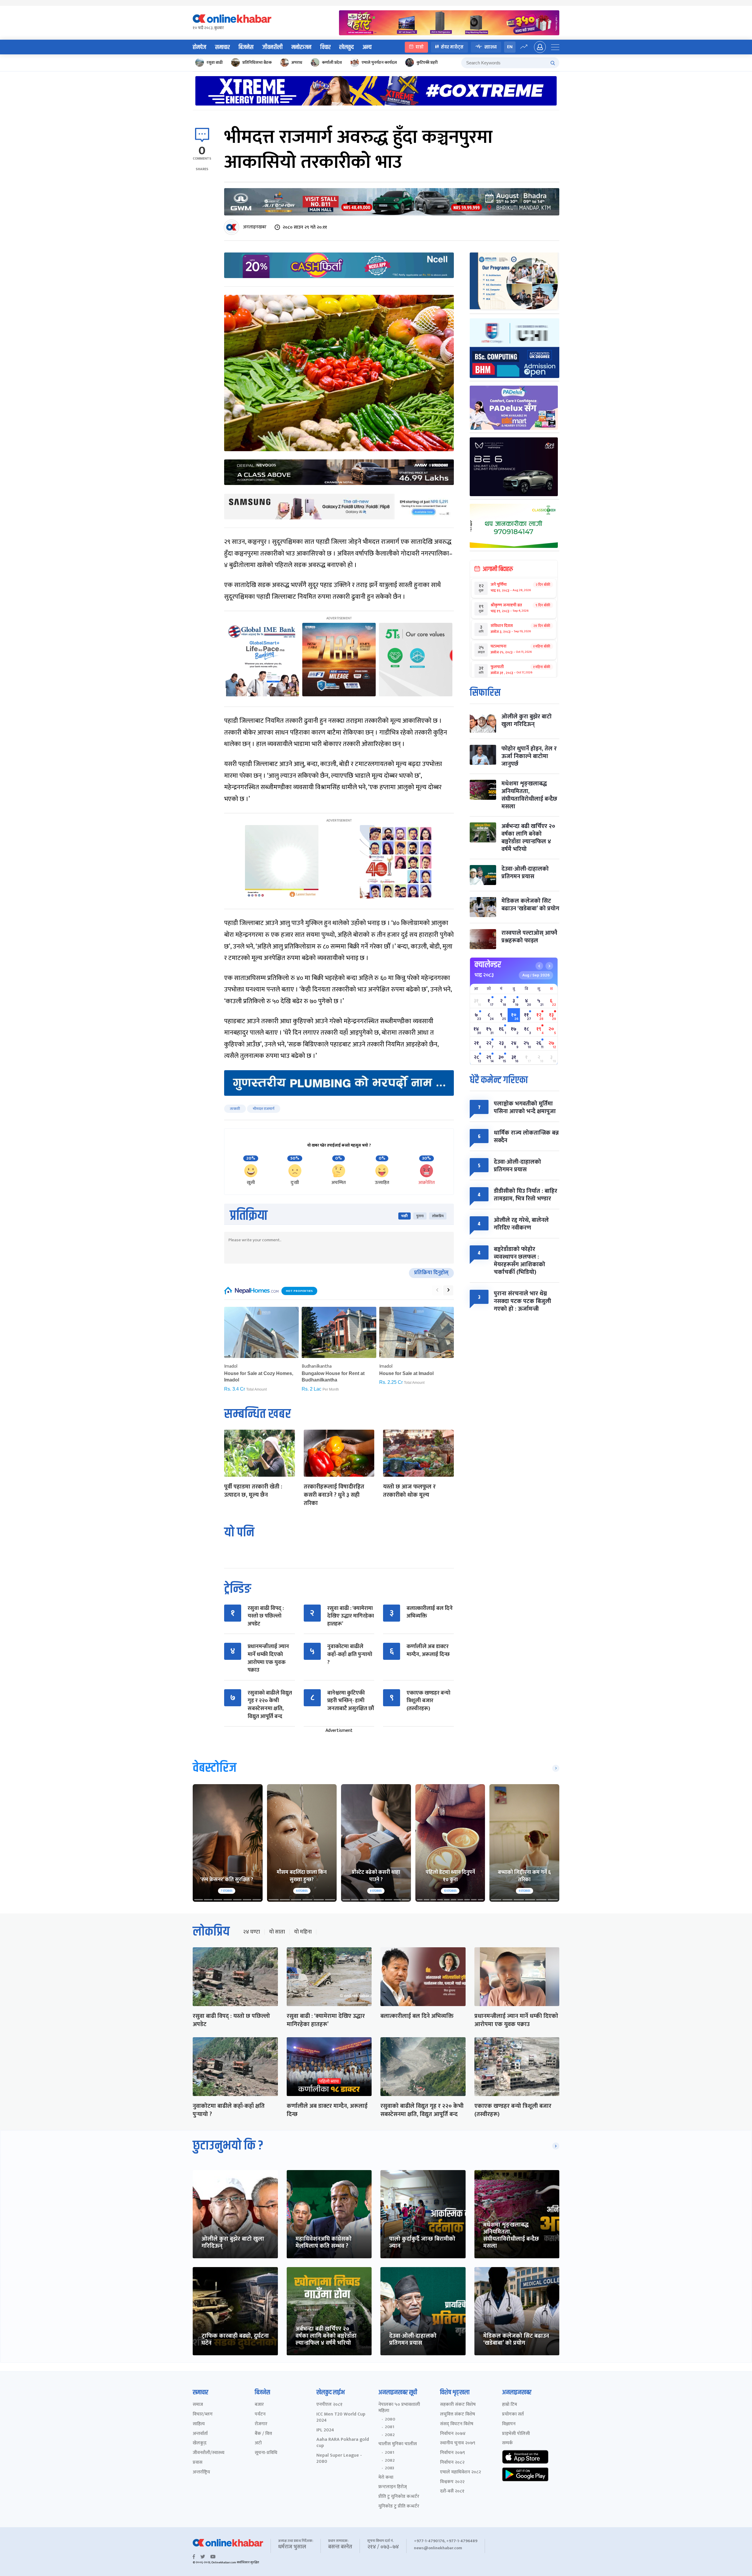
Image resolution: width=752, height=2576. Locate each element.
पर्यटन (260, 2414)
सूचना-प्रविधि (266, 2453)
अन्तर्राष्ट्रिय (201, 2472)
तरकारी (235, 1109)
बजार (259, 2405)
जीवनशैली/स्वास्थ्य (209, 2453)
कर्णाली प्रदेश (332, 62)
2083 (390, 2468)
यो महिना (303, 1932)
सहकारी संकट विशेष (458, 2405)
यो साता (277, 1932)
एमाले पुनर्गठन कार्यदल (379, 62)
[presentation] (437, 1290)
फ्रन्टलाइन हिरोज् (393, 2487)
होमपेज (199, 47)
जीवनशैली (272, 47)
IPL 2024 (325, 2430)
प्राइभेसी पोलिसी (516, 2434)
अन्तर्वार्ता (200, 2434)
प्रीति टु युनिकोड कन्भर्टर (399, 2497)
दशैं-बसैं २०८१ (452, 2491)
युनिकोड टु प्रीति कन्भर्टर (399, 2506)
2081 (390, 2427)
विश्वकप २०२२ (452, 2482)
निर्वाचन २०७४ (453, 2434)
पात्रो (420, 47)
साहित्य (199, 2424)
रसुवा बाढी (215, 62)
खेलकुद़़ (200, 2443)
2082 (390, 2435)
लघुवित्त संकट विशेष (458, 2414)
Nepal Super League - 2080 (339, 2459)
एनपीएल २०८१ (329, 2405)
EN (510, 47)
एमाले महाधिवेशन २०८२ (460, 2472)
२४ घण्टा (251, 1932)
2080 (390, 2419)
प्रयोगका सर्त (513, 2414)
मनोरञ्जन (301, 47)
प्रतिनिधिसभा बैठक (257, 62)
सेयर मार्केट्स (452, 47)
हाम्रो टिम (510, 2405)
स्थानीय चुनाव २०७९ (458, 2443)
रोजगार (261, 2424)
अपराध (297, 62)
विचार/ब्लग (203, 2414)
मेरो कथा (386, 2478)
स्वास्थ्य (491, 47)
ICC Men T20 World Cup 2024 (341, 2418)
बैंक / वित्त (263, 2434)
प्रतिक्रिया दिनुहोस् (431, 1273)
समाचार (222, 47)
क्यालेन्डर (488, 965)
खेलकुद (346, 47)
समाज (198, 2405)
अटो (258, 2443)
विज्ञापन (509, 2424)
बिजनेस (246, 47)
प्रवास (198, 2463)
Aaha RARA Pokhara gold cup (343, 2443)
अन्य (367, 47)
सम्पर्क (507, 2443)
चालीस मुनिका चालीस (398, 2444)
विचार (325, 47)
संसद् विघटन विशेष (457, 2424)
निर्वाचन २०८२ (452, 2463)
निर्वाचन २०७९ (453, 2453)
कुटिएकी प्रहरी (427, 62)
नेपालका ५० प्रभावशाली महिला (399, 2408)
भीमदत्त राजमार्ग (264, 1109)
